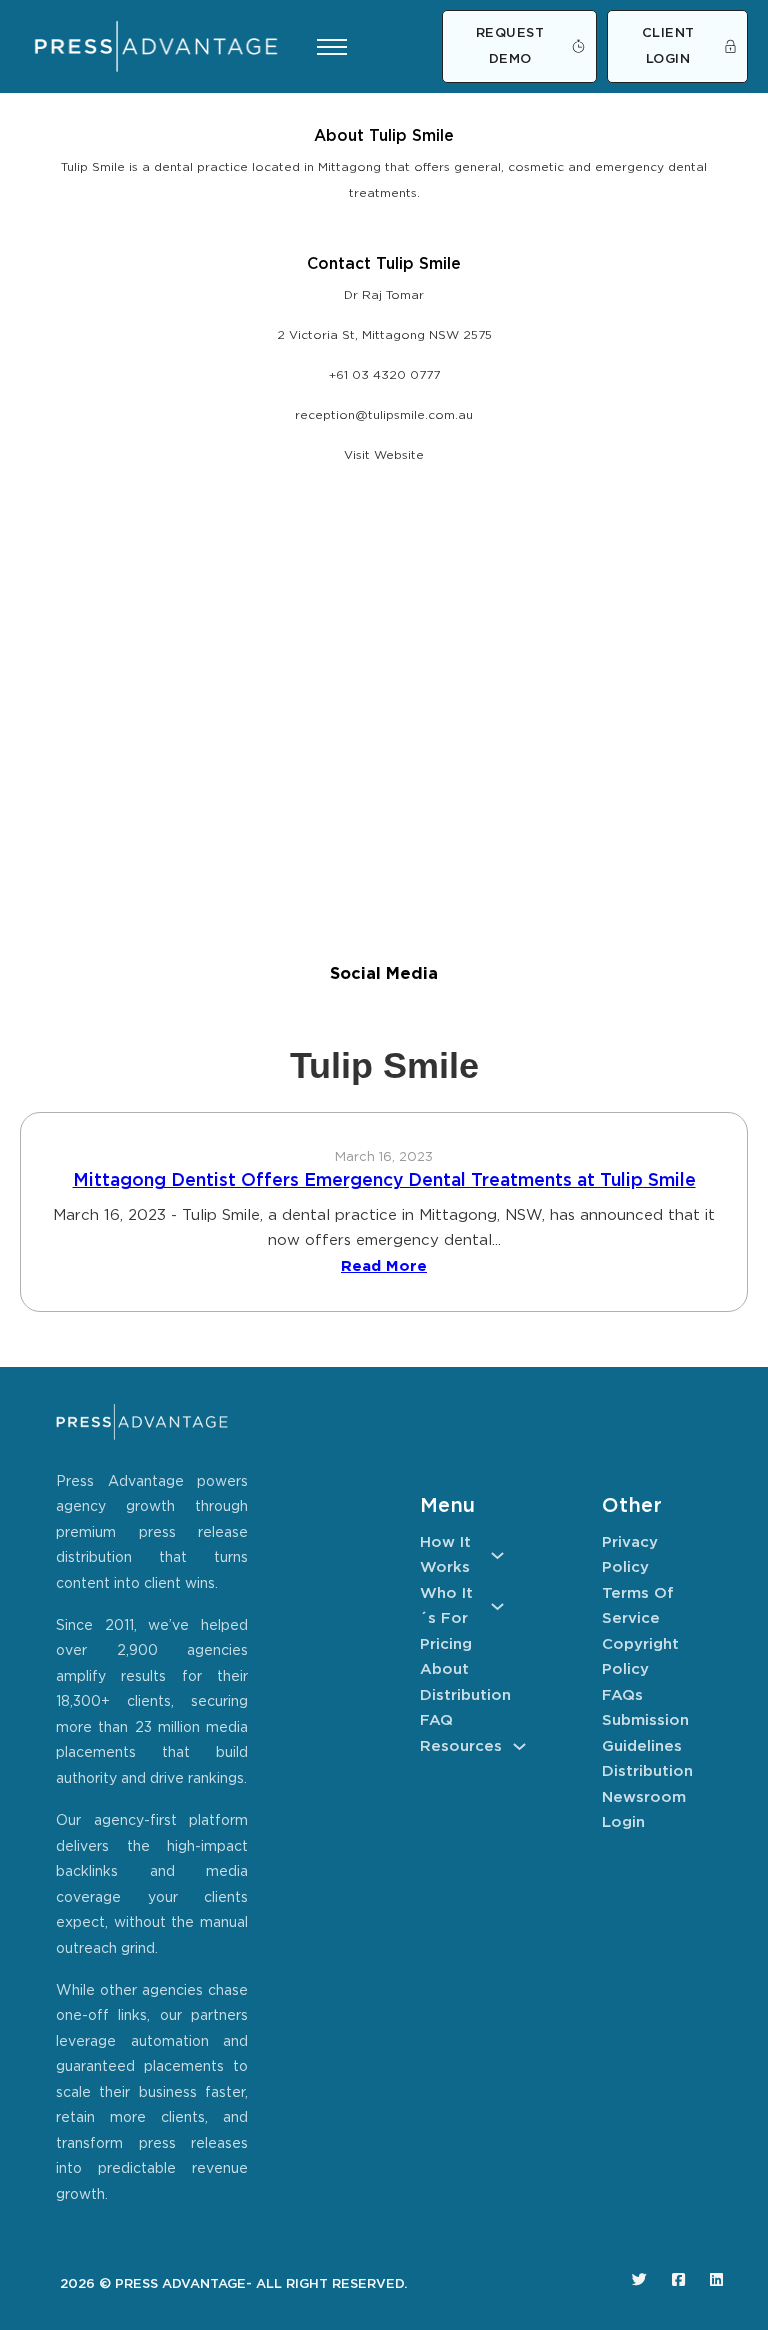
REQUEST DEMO (510, 46)
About (444, 1669)
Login (623, 1822)
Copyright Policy (640, 1657)
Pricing (446, 1644)
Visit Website (384, 455)
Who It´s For (446, 1606)
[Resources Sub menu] (519, 1746)
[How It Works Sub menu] (497, 1555)
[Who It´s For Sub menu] (497, 1606)
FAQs (622, 1695)
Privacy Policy (630, 1555)
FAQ (436, 1720)
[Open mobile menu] (332, 47)
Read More (384, 1266)
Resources (461, 1746)
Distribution (462, 1695)
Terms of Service (638, 1606)
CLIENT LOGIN (668, 46)
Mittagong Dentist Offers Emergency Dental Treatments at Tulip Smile (384, 1181)
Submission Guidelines (644, 1733)
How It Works (445, 1555)
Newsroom (644, 1797)
